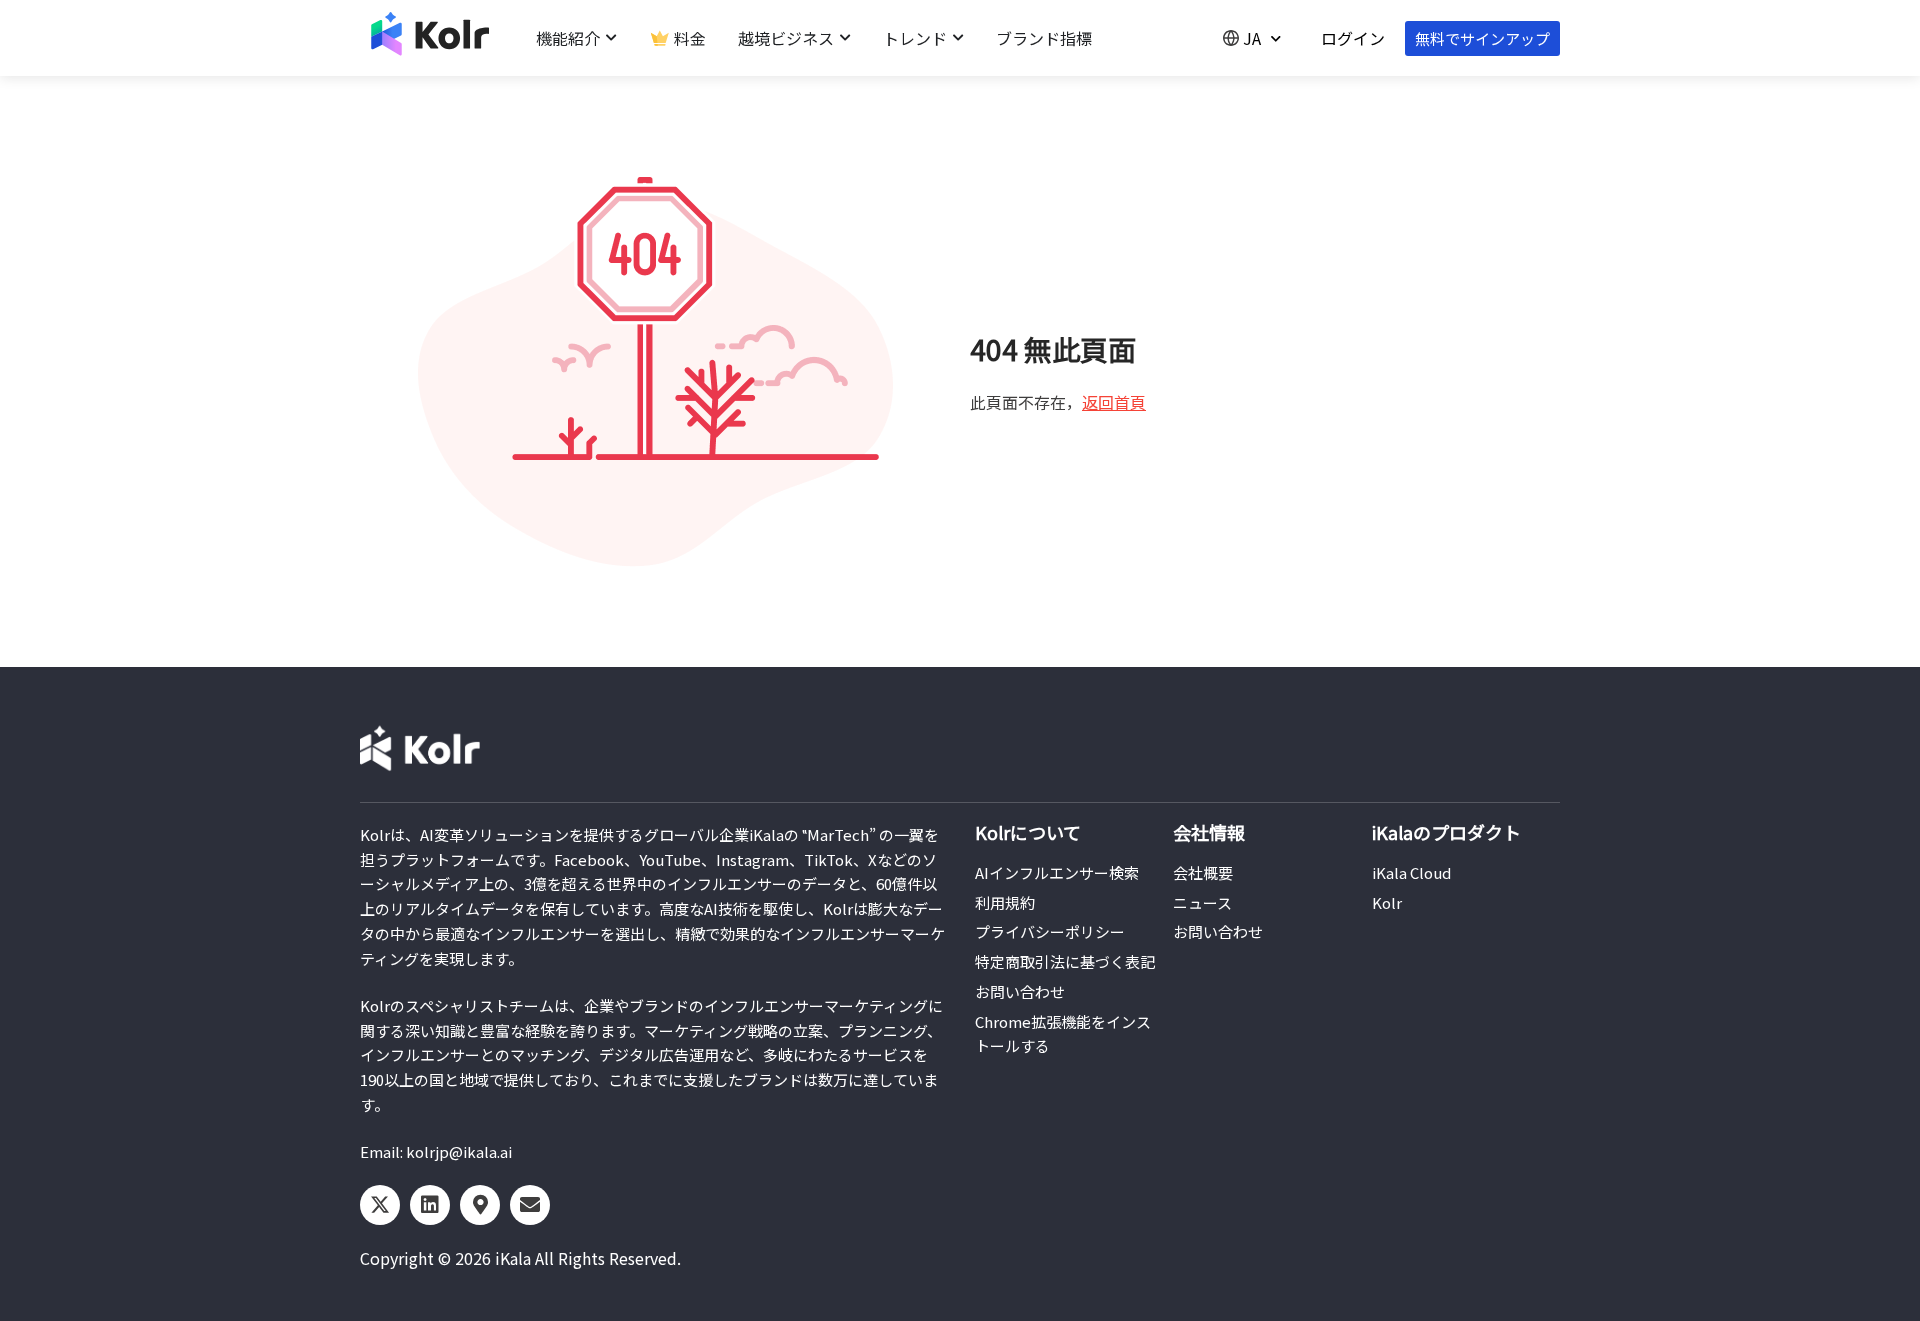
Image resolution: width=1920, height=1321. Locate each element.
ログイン (1353, 38)
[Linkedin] (430, 1205)
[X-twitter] (380, 1205)
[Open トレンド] (958, 38)
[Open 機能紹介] (611, 38)
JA (1252, 38)
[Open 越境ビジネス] (845, 38)
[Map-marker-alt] (480, 1205)
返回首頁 (1114, 402)
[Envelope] (530, 1205)
